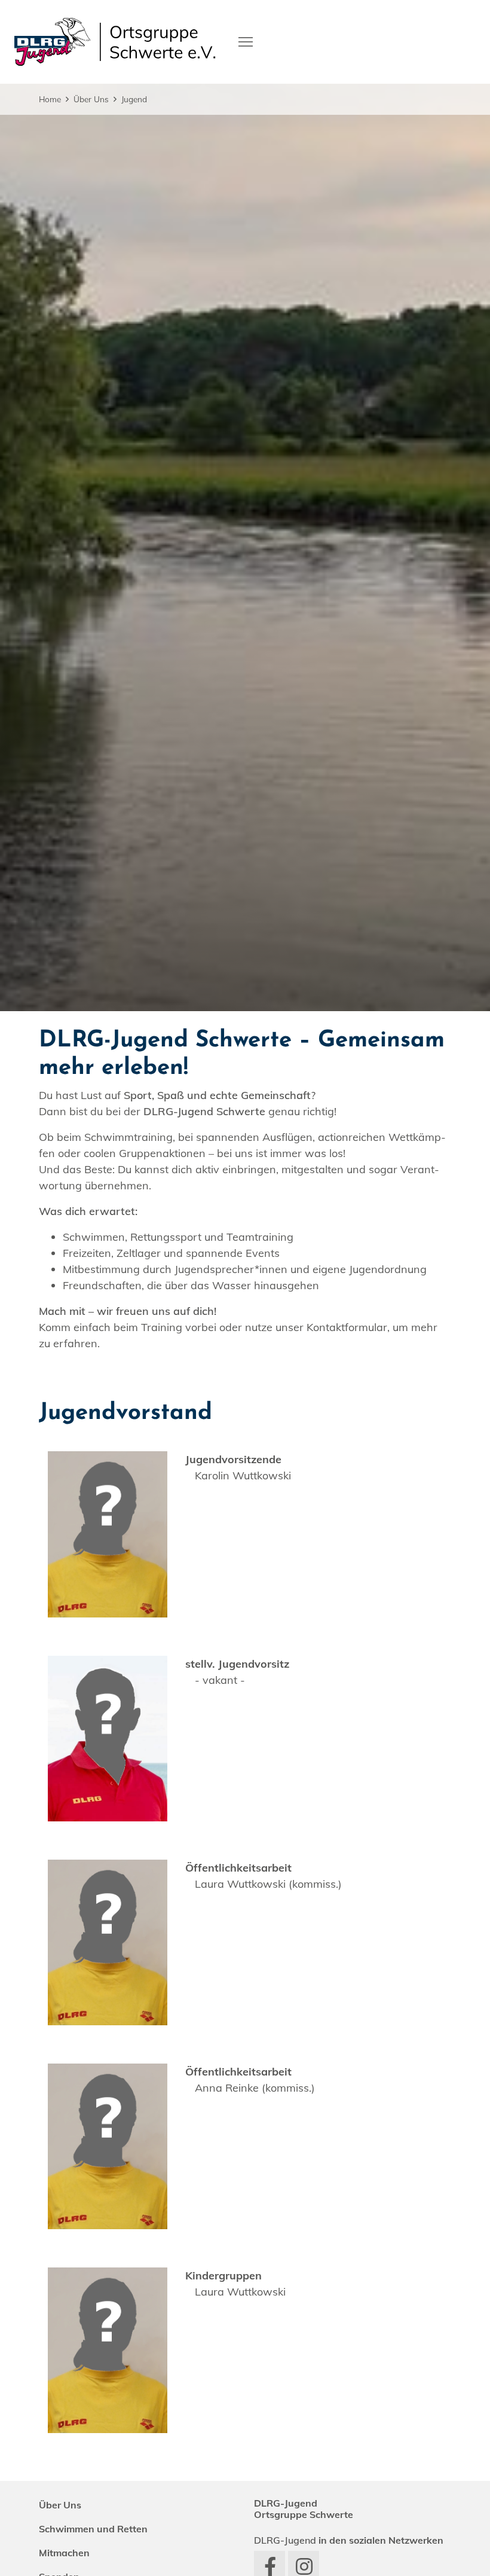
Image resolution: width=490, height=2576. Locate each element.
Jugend (134, 99)
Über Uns (91, 99)
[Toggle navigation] (246, 41)
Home (50, 99)
